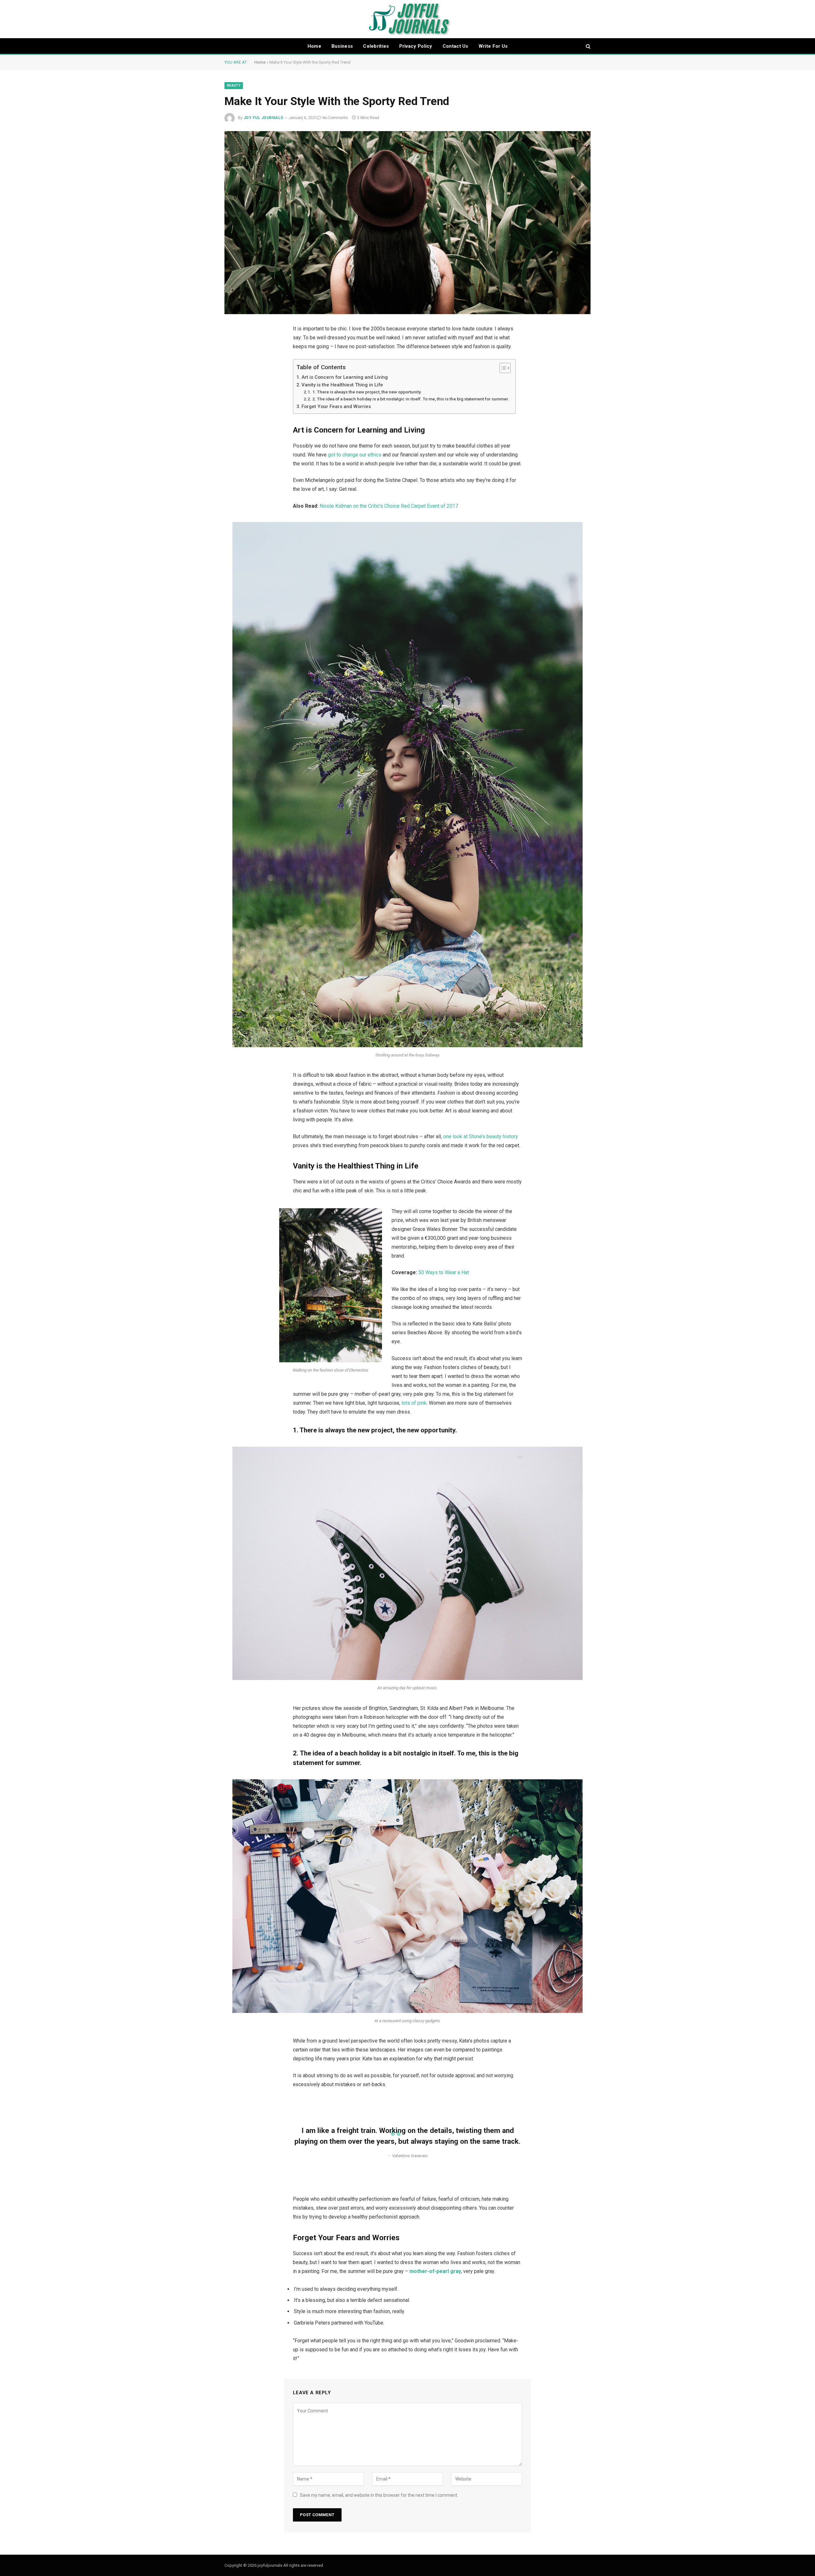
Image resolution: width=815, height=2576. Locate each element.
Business (342, 46)
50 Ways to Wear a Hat (444, 1272)
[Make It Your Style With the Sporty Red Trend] (407, 223)
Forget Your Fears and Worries (336, 406)
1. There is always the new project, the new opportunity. (367, 392)
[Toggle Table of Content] (502, 368)
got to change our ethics (355, 455)
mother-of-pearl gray (435, 2271)
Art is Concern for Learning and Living (345, 377)
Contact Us (455, 46)
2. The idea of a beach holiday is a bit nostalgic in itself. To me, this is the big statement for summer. (411, 399)
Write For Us (493, 46)
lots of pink (414, 1403)
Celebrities (376, 46)
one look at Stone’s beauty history (481, 1136)
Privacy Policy (416, 46)
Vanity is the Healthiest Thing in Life (342, 385)
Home (314, 46)
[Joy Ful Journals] (408, 19)
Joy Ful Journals (263, 118)
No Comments (335, 118)
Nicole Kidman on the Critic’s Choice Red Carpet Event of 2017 (389, 506)
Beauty (234, 85)
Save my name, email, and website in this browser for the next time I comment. (379, 2495)
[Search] (588, 46)
